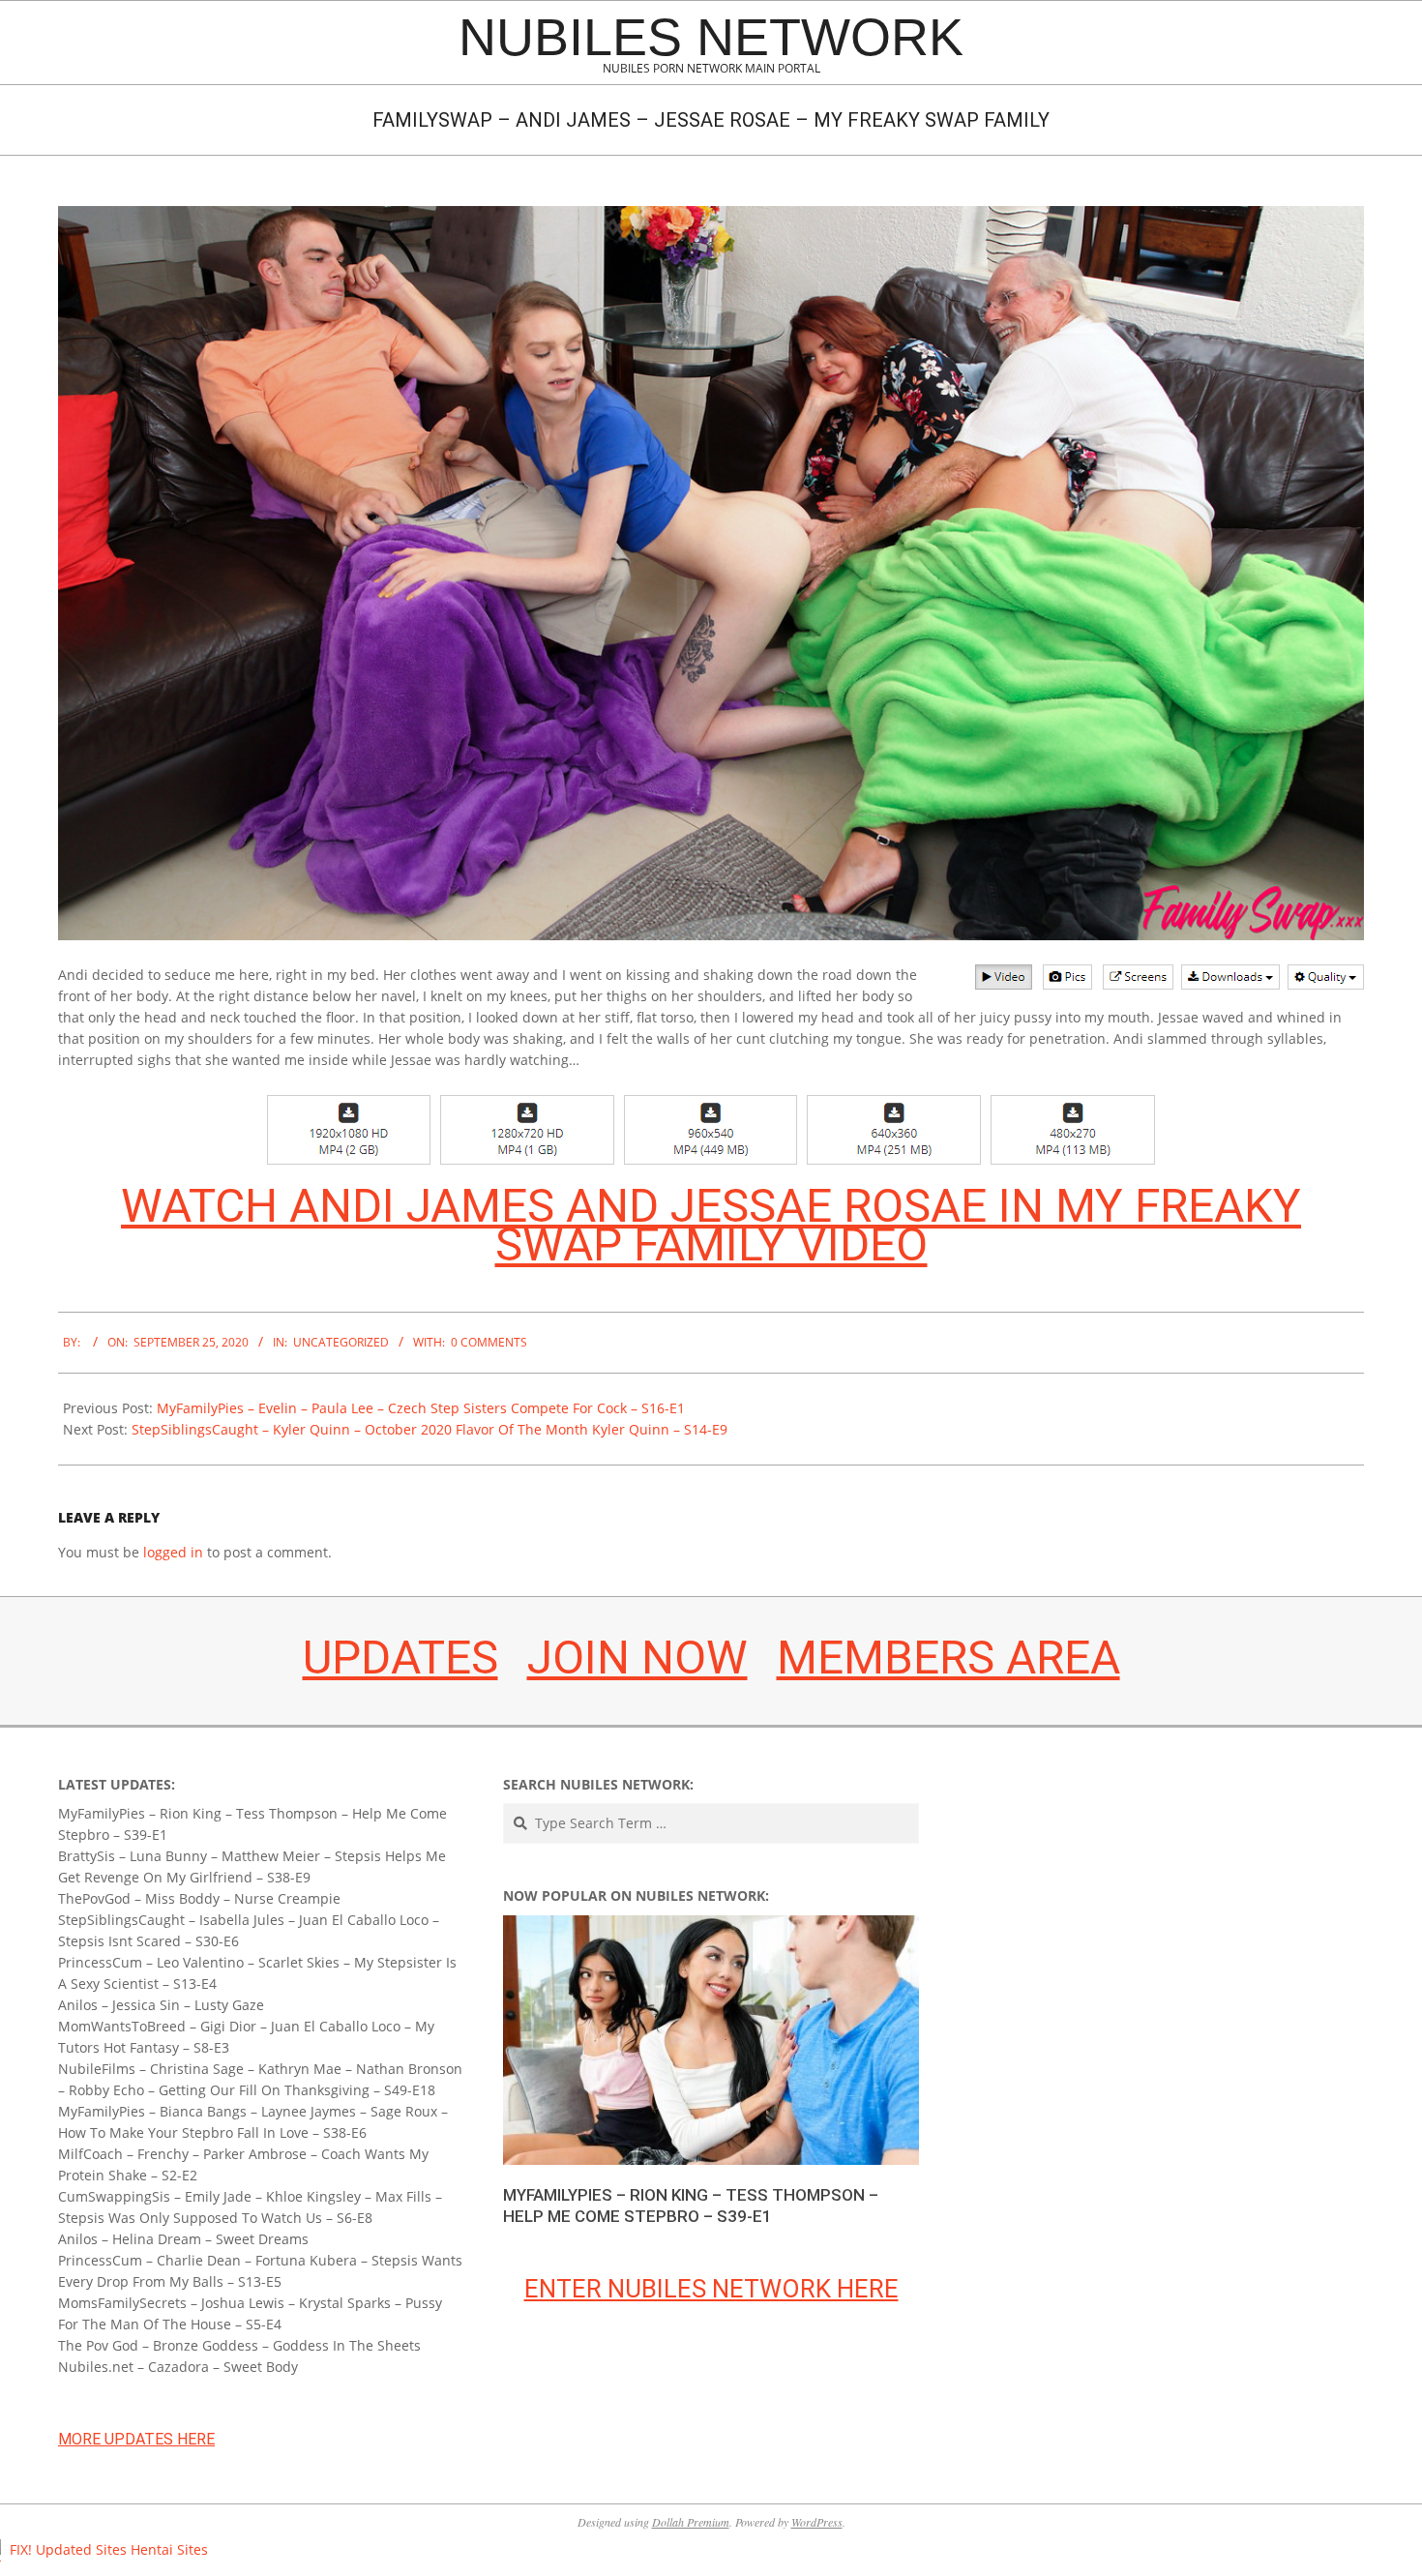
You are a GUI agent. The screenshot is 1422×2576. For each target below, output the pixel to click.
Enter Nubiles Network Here (711, 2289)
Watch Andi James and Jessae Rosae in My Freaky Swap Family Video (711, 1225)
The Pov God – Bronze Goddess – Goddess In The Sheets (239, 2345)
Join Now (637, 1658)
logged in (173, 1552)
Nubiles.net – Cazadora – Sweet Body (178, 2367)
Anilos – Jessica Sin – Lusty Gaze (161, 2005)
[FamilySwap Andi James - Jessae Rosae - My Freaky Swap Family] (711, 216)
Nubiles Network (711, 37)
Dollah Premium (691, 2522)
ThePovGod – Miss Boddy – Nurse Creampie (199, 1898)
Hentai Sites (169, 2549)
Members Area (948, 1658)
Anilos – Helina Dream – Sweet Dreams (183, 2239)
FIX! (21, 2549)
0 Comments (489, 1342)
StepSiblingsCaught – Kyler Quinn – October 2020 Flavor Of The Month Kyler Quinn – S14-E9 (430, 1429)
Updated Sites (81, 2549)
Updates (400, 1658)
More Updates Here (136, 2439)
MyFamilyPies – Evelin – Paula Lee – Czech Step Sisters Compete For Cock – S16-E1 (421, 1408)
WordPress (817, 2522)
